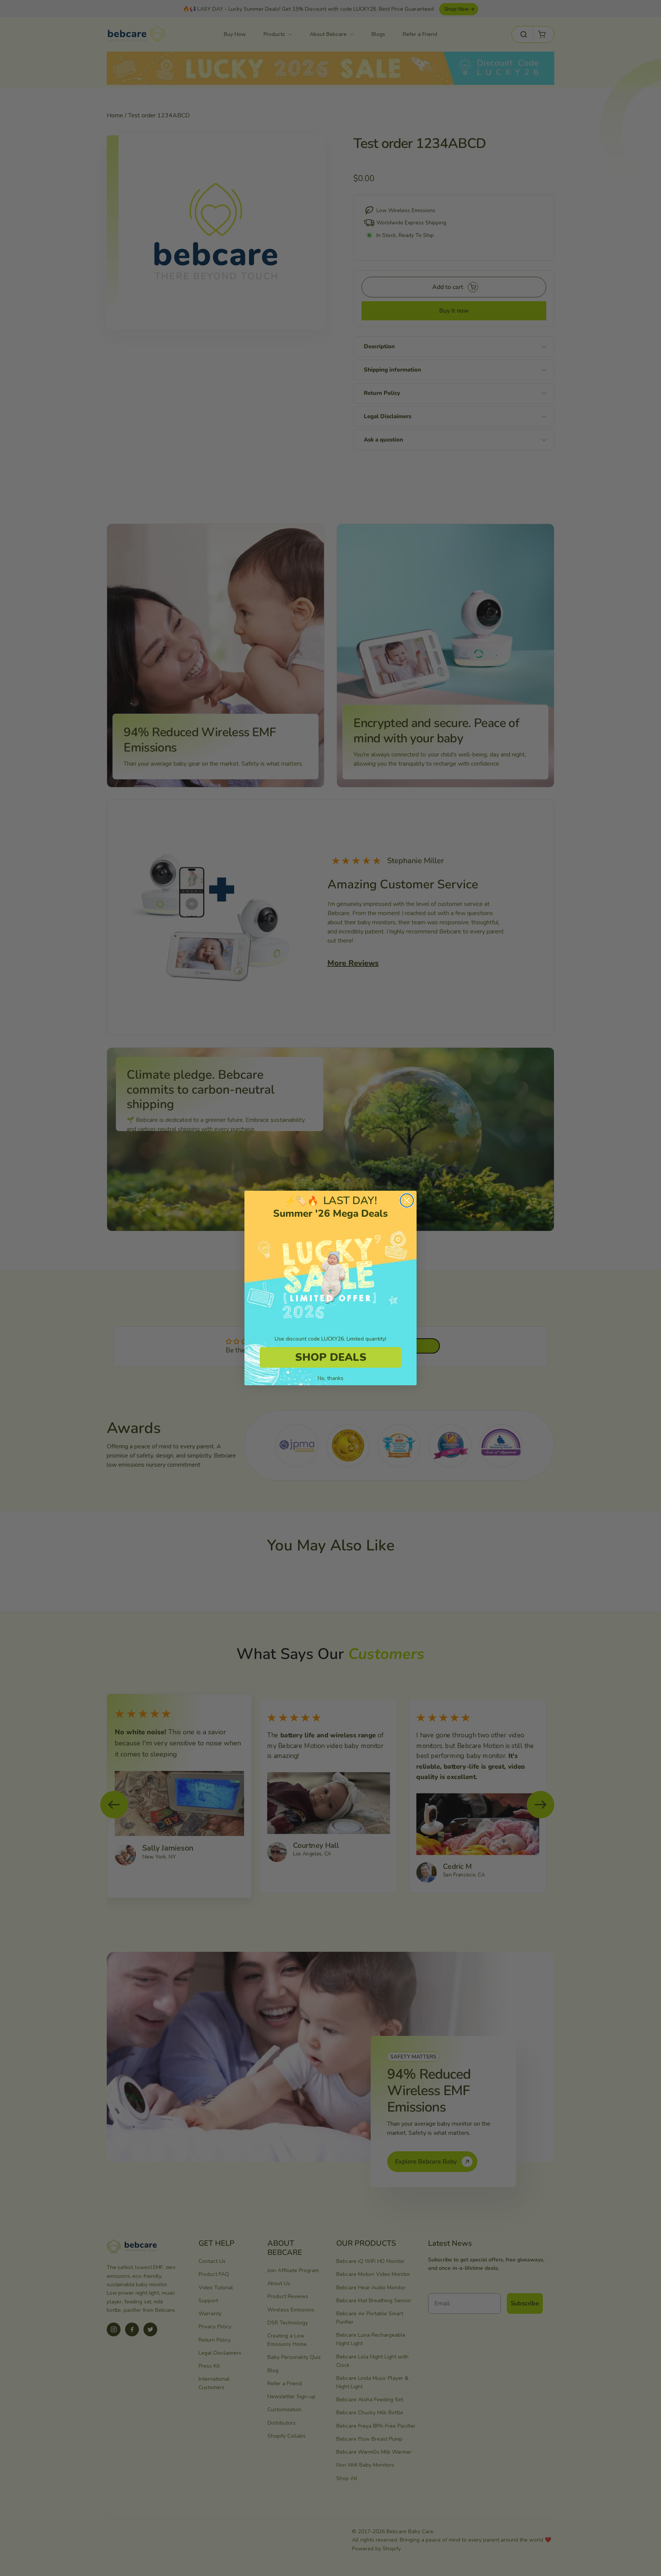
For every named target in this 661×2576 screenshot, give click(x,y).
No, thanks (330, 1378)
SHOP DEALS (331, 1357)
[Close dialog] (407, 1200)
